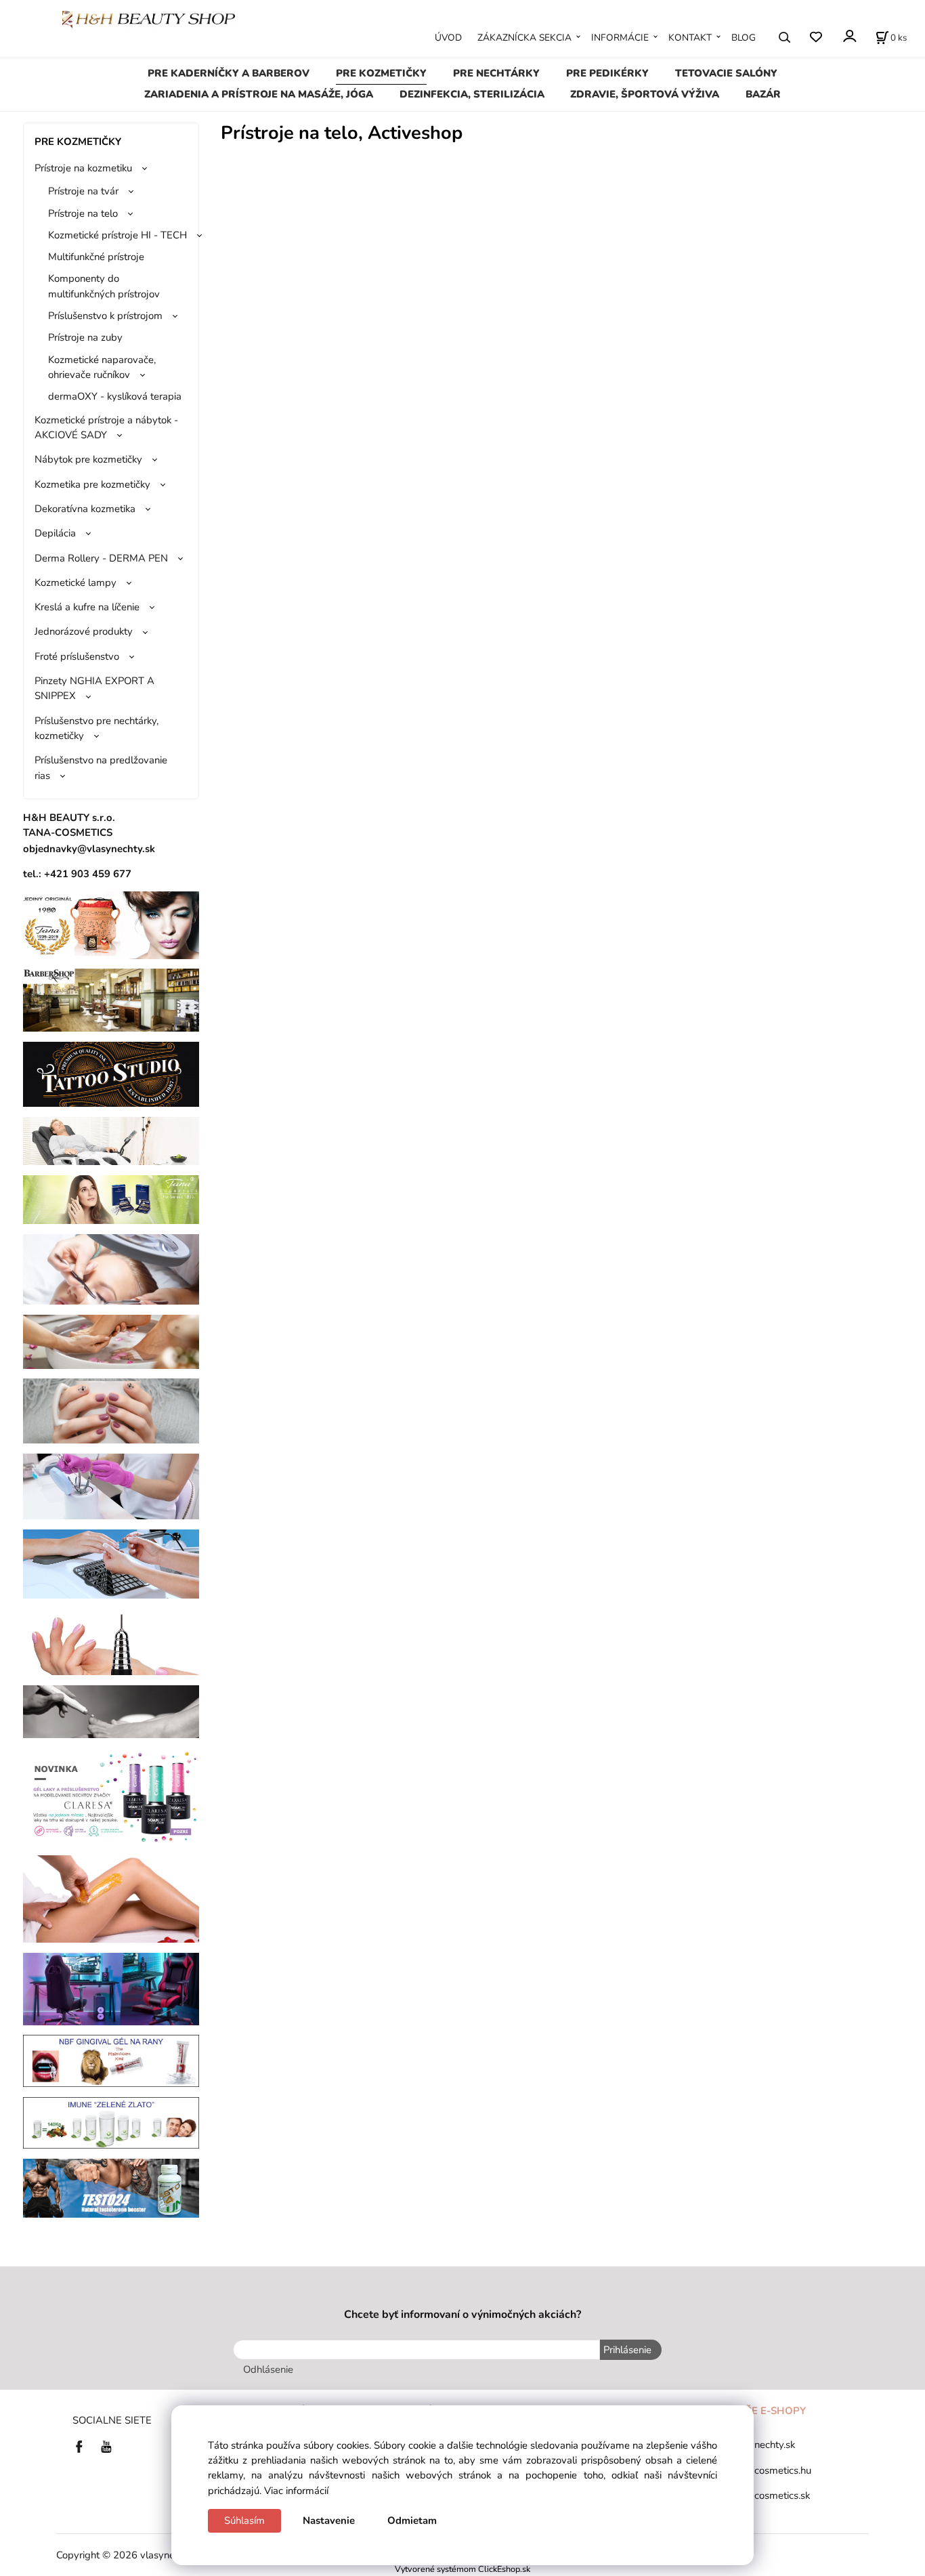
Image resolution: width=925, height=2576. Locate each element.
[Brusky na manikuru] (111, 1641)
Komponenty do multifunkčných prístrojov (104, 286)
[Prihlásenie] (849, 36)
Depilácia (55, 533)
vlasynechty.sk (763, 2445)
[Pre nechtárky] (111, 1410)
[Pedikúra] (111, 1341)
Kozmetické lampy (76, 583)
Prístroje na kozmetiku (83, 168)
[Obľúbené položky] (816, 37)
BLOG (744, 38)
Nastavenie (329, 2520)
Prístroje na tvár (83, 191)
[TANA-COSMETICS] (111, 1199)
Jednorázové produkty (84, 631)
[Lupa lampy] (111, 1269)
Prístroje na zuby (85, 337)
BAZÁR (763, 94)
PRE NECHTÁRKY (496, 73)
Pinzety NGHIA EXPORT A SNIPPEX (94, 688)
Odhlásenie (268, 2369)
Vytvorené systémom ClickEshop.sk (462, 2569)
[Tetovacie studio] (111, 1074)
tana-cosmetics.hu (771, 2470)
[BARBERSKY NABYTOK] (111, 999)
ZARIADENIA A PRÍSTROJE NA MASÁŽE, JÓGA (259, 94)
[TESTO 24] (111, 2187)
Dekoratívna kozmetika (85, 509)
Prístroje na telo (83, 213)
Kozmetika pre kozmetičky (92, 484)
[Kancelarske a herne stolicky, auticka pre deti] (111, 1988)
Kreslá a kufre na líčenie (87, 607)
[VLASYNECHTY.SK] (83, 2446)
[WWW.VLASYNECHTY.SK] (149, 18)
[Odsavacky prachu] (111, 1563)
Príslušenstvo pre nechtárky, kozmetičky (96, 728)
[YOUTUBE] (106, 2446)
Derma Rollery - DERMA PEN (101, 558)
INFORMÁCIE (620, 38)
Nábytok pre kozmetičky (88, 459)
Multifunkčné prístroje (96, 257)
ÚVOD (448, 38)
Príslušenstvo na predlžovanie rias (101, 767)
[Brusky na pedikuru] (111, 1711)
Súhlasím (244, 2520)
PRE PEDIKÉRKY (607, 73)
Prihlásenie (627, 2350)
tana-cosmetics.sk (770, 2495)
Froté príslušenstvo (77, 656)
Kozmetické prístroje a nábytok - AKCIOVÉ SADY (106, 427)
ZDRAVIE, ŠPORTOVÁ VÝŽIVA (645, 94)
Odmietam (412, 2520)
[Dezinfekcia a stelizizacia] (111, 1485)
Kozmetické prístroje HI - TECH (117, 235)
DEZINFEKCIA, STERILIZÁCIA (472, 94)
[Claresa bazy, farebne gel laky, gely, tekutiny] (111, 1796)
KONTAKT (690, 38)
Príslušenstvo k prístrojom (105, 316)
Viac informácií (296, 2491)
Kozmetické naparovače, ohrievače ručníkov (102, 367)
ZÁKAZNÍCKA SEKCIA (524, 38)
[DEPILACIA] (111, 1898)
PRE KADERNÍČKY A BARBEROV (229, 73)
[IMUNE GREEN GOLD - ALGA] (111, 2122)
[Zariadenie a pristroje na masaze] (111, 1140)
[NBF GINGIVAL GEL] (111, 2060)
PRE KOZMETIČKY (381, 73)
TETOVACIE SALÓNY (726, 73)
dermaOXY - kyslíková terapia (115, 396)
